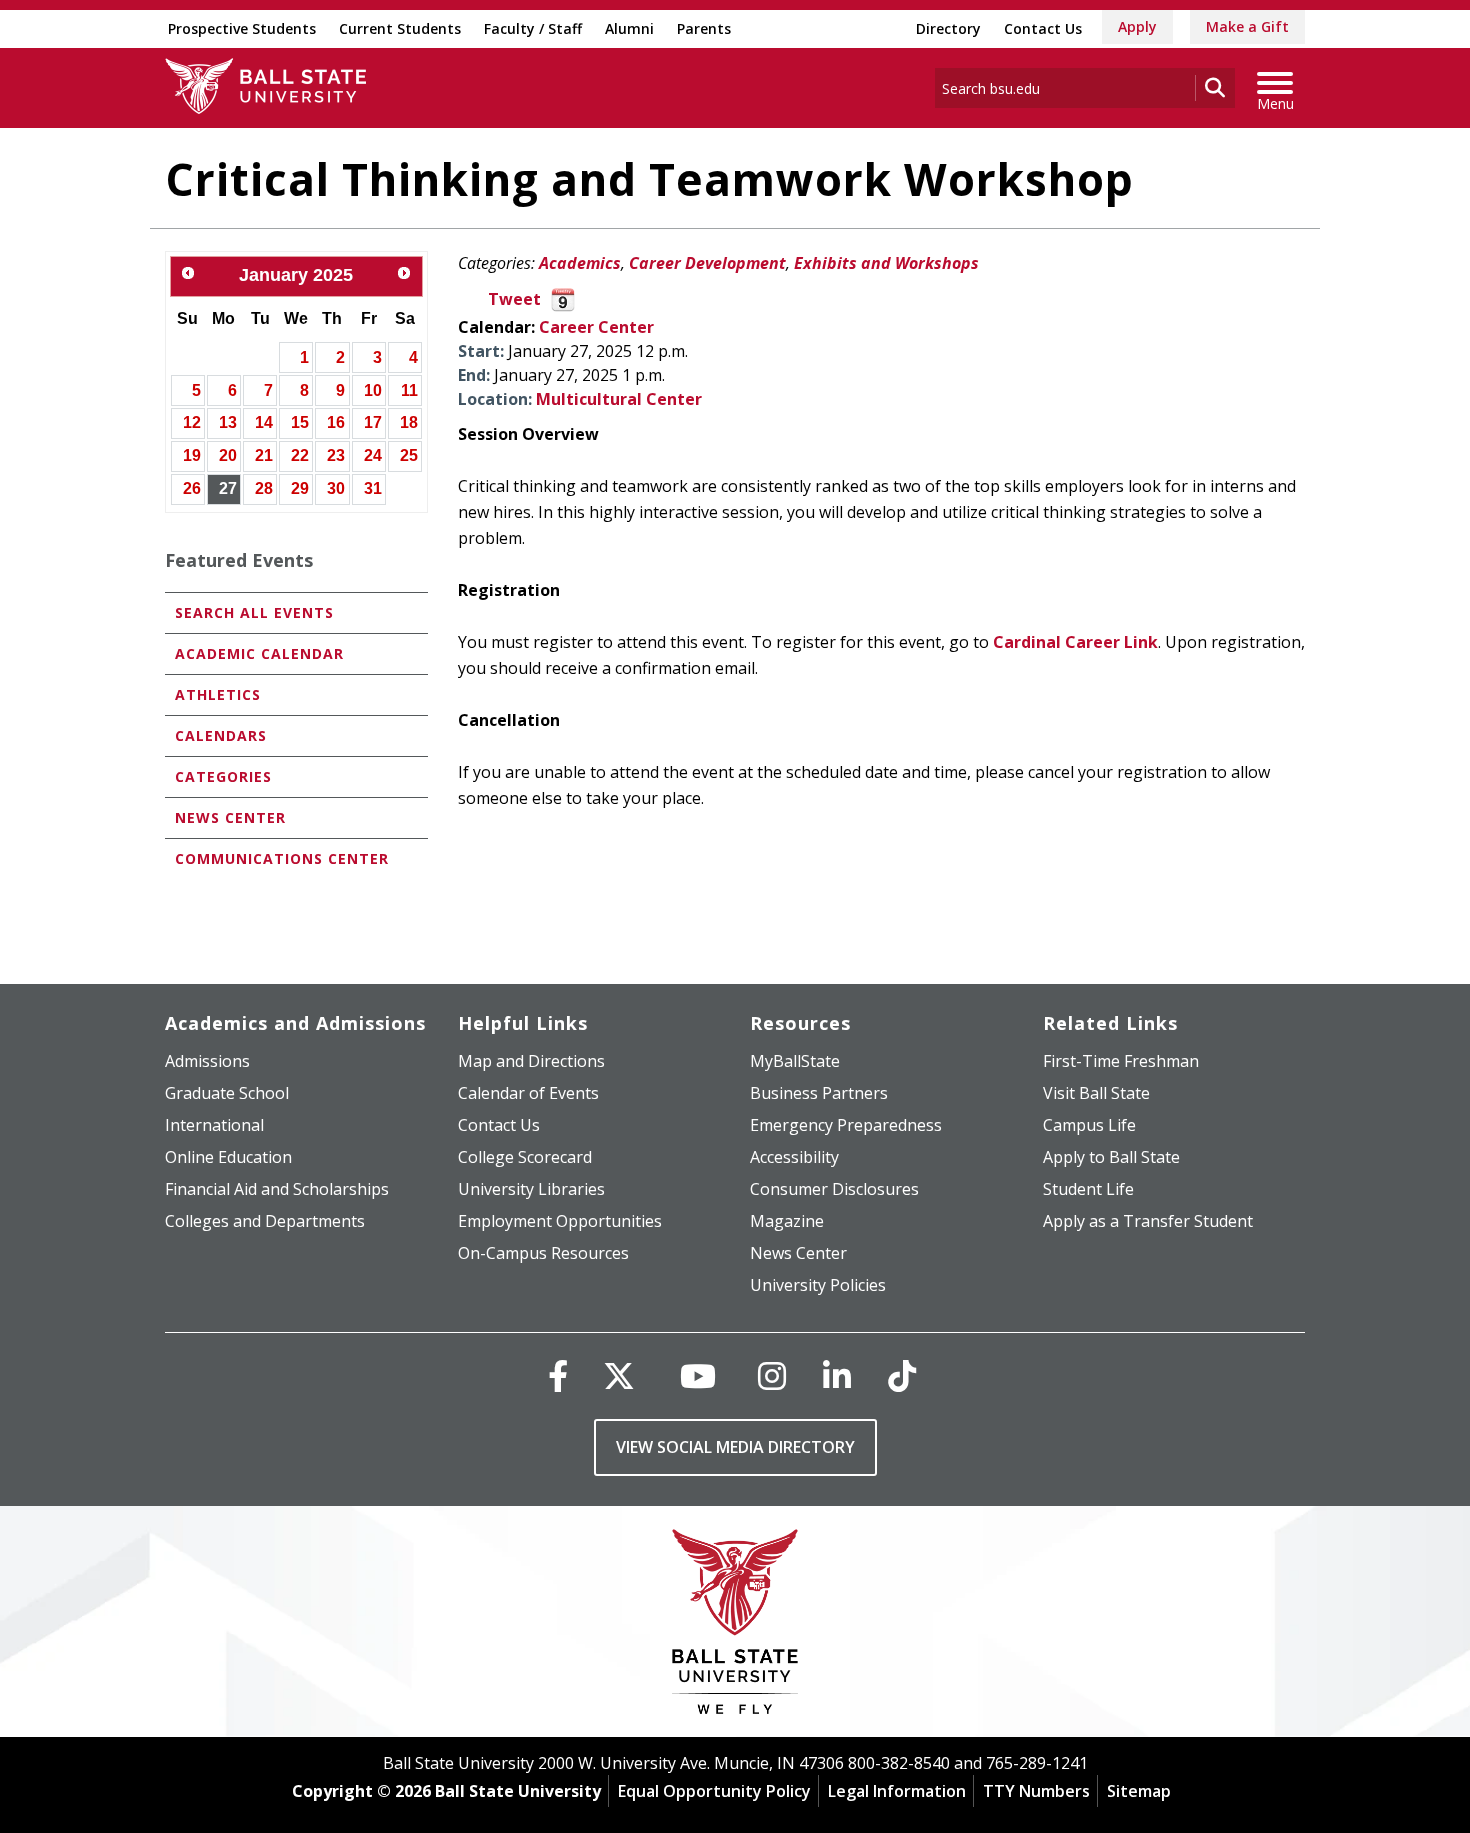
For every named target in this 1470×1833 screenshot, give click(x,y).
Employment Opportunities (560, 1221)
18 (409, 422)
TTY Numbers (1036, 1791)
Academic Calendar (259, 653)
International (214, 1125)
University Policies (818, 1285)
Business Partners (819, 1093)
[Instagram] (772, 1375)
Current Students (400, 28)
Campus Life (1089, 1125)
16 (336, 422)
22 (300, 455)
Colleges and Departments (265, 1221)
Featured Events (239, 560)
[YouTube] (698, 1375)
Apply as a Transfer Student (1148, 1221)
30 (336, 488)
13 (228, 422)
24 (373, 455)
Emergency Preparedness (846, 1125)
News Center (230, 817)
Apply (1137, 26)
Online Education (228, 1157)
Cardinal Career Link (1075, 642)
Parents (704, 28)
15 (300, 422)
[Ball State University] (735, 1626)
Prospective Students (242, 28)
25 (409, 455)
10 (373, 390)
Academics (580, 263)
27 (228, 488)
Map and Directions (531, 1061)
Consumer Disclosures (834, 1189)
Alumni (629, 28)
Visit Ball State (1096, 1093)
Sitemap (1139, 1791)
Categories (223, 776)
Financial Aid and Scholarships (277, 1189)
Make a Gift (1247, 26)
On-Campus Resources (543, 1253)
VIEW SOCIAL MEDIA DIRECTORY (735, 1447)
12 (192, 422)
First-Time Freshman (1121, 1061)
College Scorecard (525, 1157)
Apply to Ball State (1111, 1157)
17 (373, 422)
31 (373, 488)
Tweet (514, 299)
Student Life (1088, 1189)
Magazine (787, 1221)
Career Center (596, 327)
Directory (948, 28)
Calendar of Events (528, 1093)
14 (264, 422)
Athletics (218, 694)
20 (228, 455)
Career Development (707, 263)
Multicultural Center (619, 399)
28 (264, 488)
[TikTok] (902, 1375)
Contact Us (1043, 28)
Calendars (221, 735)
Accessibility (794, 1157)
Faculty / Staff (533, 28)
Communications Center (282, 858)
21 (264, 455)
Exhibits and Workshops (886, 263)
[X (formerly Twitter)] (619, 1375)
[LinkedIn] (837, 1375)
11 (409, 390)
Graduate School (227, 1093)
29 (300, 488)
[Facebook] (558, 1375)
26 (192, 488)
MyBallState (795, 1061)
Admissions (207, 1061)
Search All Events (254, 612)
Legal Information (897, 1791)
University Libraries (531, 1189)
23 (336, 455)
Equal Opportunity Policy (714, 1791)
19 (192, 455)
